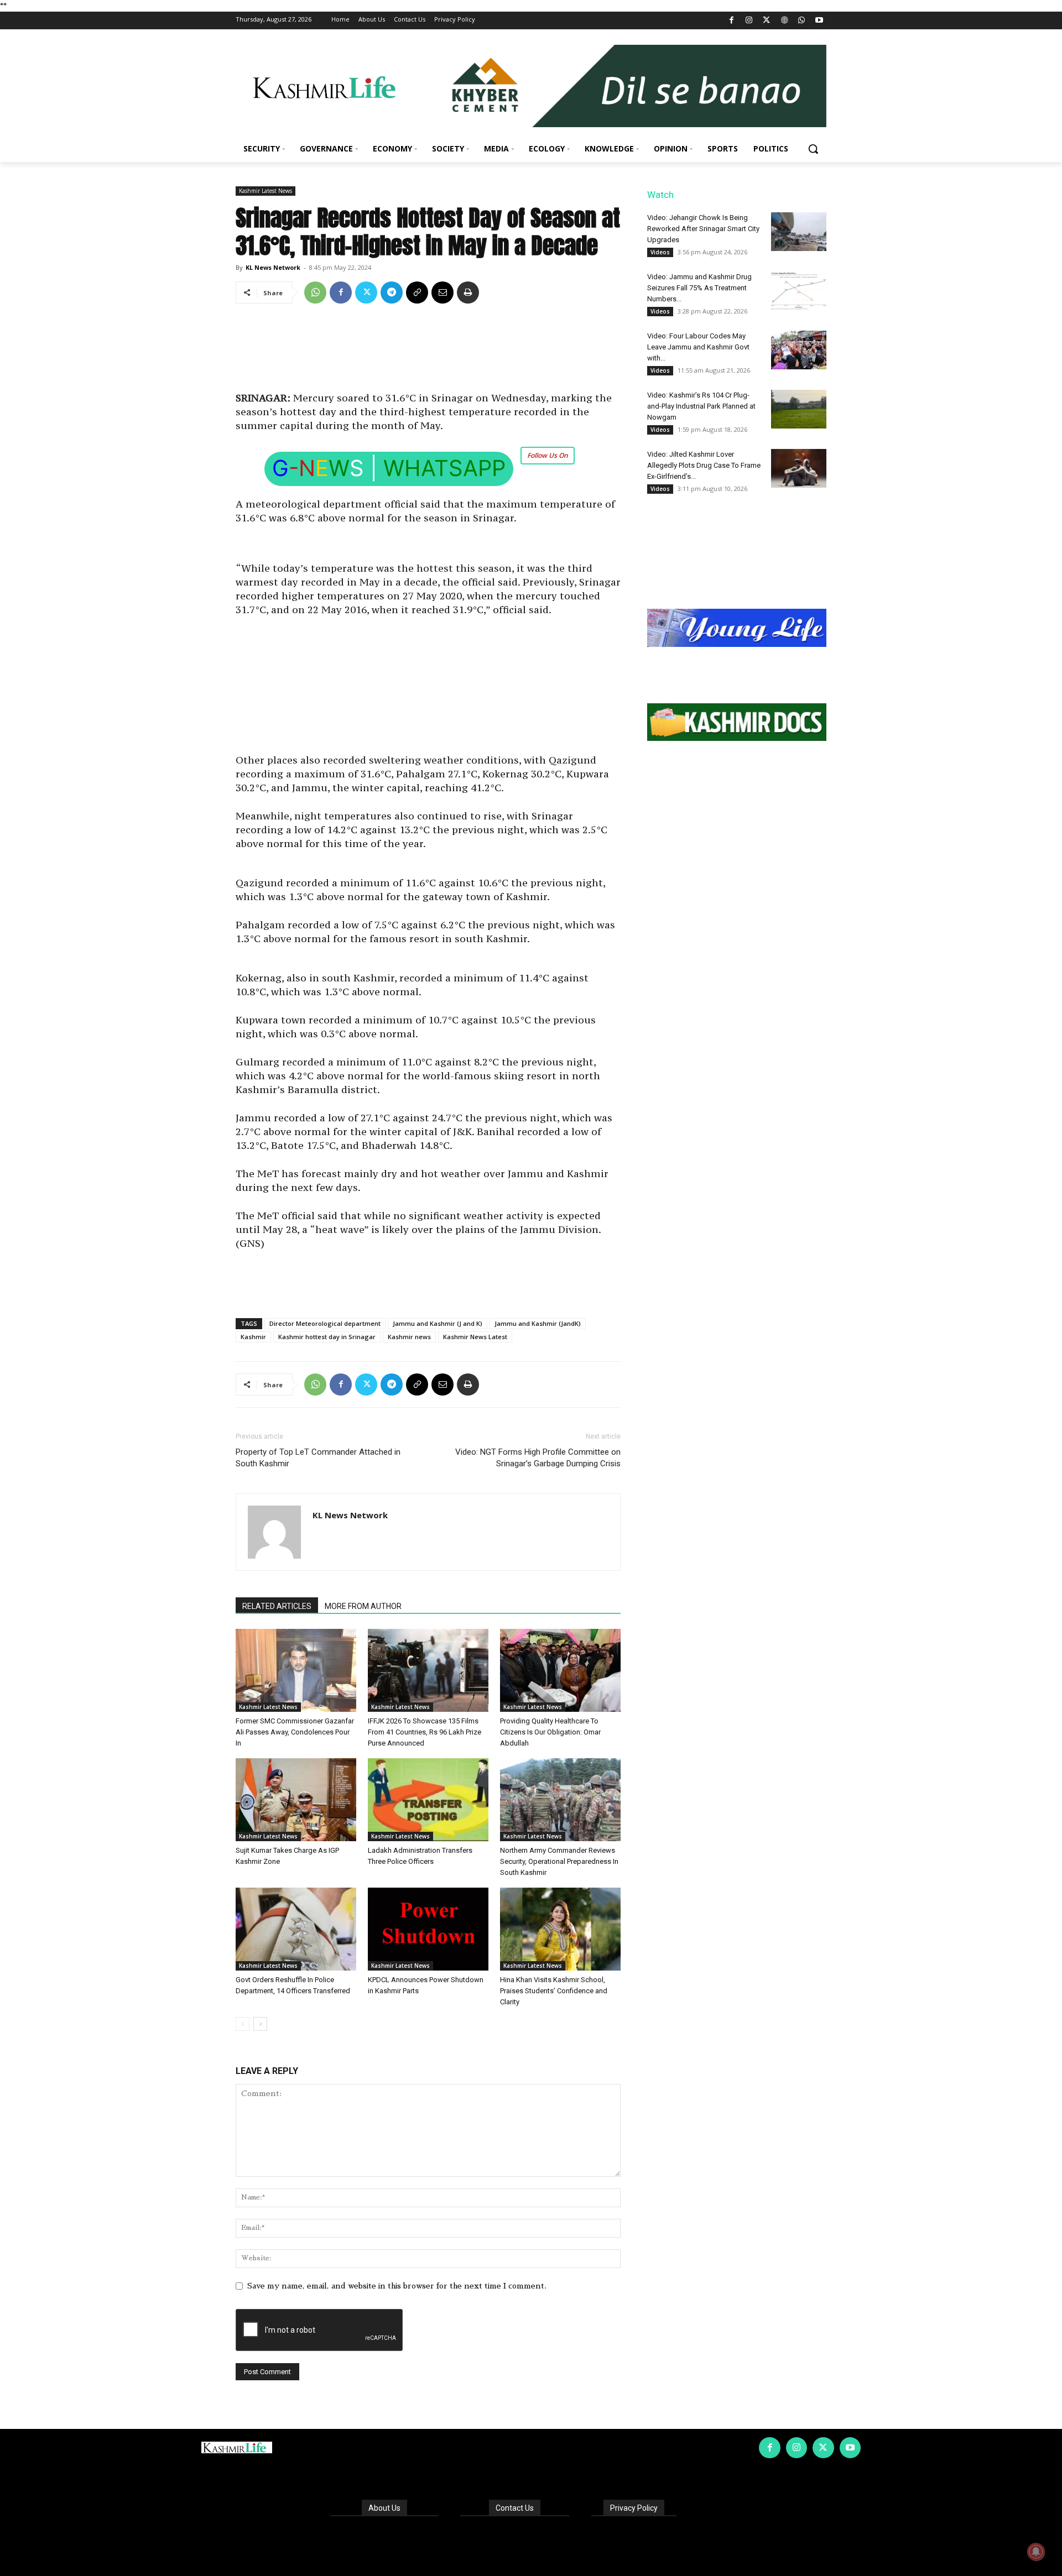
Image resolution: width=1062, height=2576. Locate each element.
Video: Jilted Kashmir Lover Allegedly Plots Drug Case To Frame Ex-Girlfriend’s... (704, 465)
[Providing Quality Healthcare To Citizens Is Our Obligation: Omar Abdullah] (560, 1670)
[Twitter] (767, 21)
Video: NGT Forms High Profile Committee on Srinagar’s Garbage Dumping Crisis (538, 1458)
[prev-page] (243, 2024)
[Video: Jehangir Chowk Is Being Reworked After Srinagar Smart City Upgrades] (799, 232)
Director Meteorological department (325, 1323)
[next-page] (260, 2024)
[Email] (442, 292)
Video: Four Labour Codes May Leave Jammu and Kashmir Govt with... (698, 347)
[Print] (468, 292)
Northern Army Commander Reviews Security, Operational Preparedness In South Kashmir (559, 1861)
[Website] (784, 21)
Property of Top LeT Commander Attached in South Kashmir (318, 1458)
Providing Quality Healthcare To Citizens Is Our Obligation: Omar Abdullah (550, 1732)
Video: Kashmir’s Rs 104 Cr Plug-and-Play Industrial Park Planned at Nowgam (701, 406)
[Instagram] (749, 21)
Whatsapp (444, 468)
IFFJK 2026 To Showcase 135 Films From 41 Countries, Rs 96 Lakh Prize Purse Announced (425, 1732)
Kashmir (253, 1337)
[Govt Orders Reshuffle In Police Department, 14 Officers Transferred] (296, 1929)
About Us (384, 2508)
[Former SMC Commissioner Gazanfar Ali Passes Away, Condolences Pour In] (296, 1670)
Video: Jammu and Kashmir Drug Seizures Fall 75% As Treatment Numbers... (699, 288)
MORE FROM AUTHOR (363, 1606)
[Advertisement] (428, 352)
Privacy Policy (634, 2508)
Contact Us (515, 2508)
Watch (660, 195)
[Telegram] (392, 292)
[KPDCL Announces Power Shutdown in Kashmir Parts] (428, 1929)
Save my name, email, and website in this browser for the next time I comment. (397, 2286)
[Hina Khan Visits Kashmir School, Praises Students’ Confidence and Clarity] (560, 1929)
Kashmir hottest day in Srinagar (327, 1337)
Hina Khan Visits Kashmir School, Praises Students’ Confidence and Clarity (554, 1991)
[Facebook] (732, 21)
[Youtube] (819, 21)
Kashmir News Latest (475, 1337)
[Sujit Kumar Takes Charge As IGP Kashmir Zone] (296, 1800)
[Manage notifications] (1036, 2552)
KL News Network (273, 267)
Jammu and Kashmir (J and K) (438, 1323)
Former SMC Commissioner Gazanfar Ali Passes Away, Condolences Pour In (295, 1732)
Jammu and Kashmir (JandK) (538, 1323)
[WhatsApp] (802, 21)
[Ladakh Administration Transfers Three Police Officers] (428, 1800)
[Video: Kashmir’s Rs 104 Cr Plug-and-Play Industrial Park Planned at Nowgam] (799, 409)
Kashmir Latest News (265, 191)
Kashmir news (409, 1337)
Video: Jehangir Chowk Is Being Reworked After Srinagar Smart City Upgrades (703, 229)
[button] (813, 149)
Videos (660, 252)
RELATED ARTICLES (277, 1606)
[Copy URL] (417, 292)
